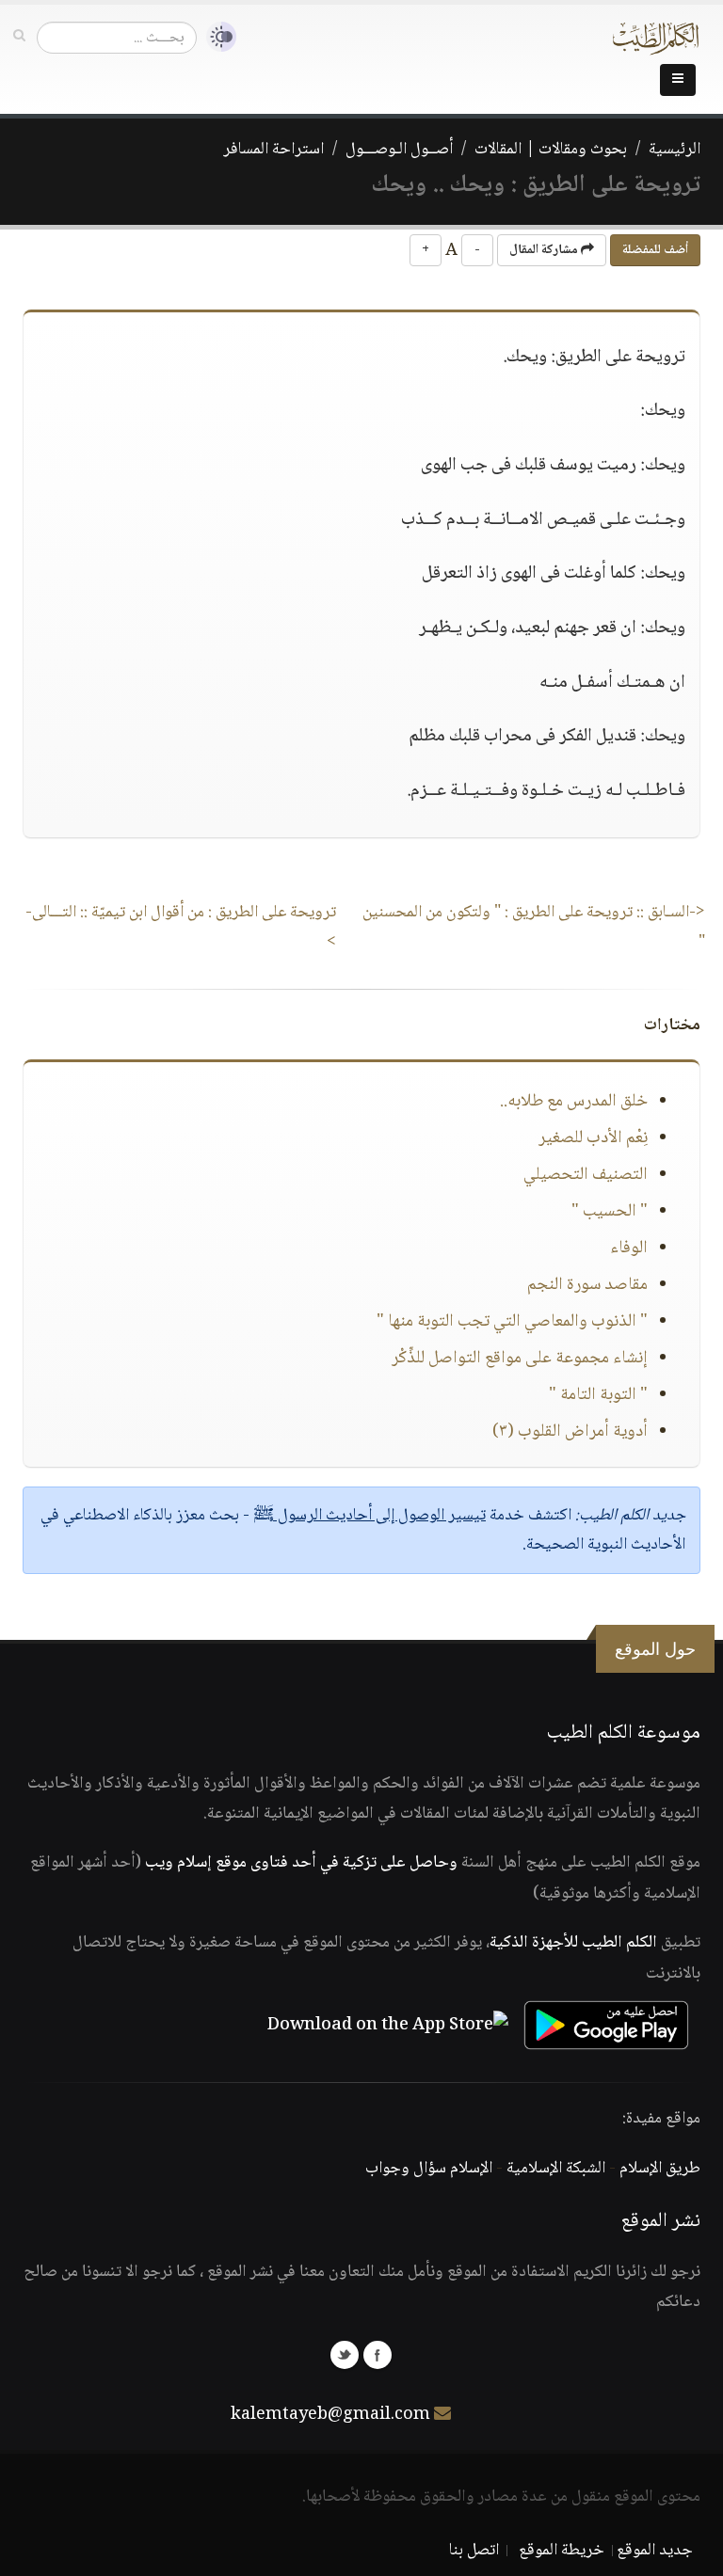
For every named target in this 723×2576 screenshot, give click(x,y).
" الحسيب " (610, 1212)
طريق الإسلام (660, 2169)
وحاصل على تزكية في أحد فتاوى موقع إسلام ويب (301, 1863)
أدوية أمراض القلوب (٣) (570, 1432)
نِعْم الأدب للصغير (593, 1138)
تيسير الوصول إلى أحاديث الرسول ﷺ (370, 1516)
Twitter (345, 2355)
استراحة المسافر (273, 150)
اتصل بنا (474, 2551)
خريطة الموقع (562, 2551)
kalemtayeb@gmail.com (330, 2415)
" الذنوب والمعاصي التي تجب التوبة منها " (512, 1322)
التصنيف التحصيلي (586, 1175)
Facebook (378, 2355)
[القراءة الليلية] (217, 37)
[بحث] (19, 37)
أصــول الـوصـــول (399, 150)
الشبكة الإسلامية (556, 2169)
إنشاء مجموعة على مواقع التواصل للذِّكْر (520, 1359)
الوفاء (629, 1248)
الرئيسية (675, 150)
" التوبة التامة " (598, 1395)
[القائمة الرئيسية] (678, 80)
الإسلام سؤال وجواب (429, 2169)
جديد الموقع (655, 2551)
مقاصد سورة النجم (587, 1285)
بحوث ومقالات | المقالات (551, 150)
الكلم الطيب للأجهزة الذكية (573, 1943)
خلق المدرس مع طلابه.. (574, 1102)
